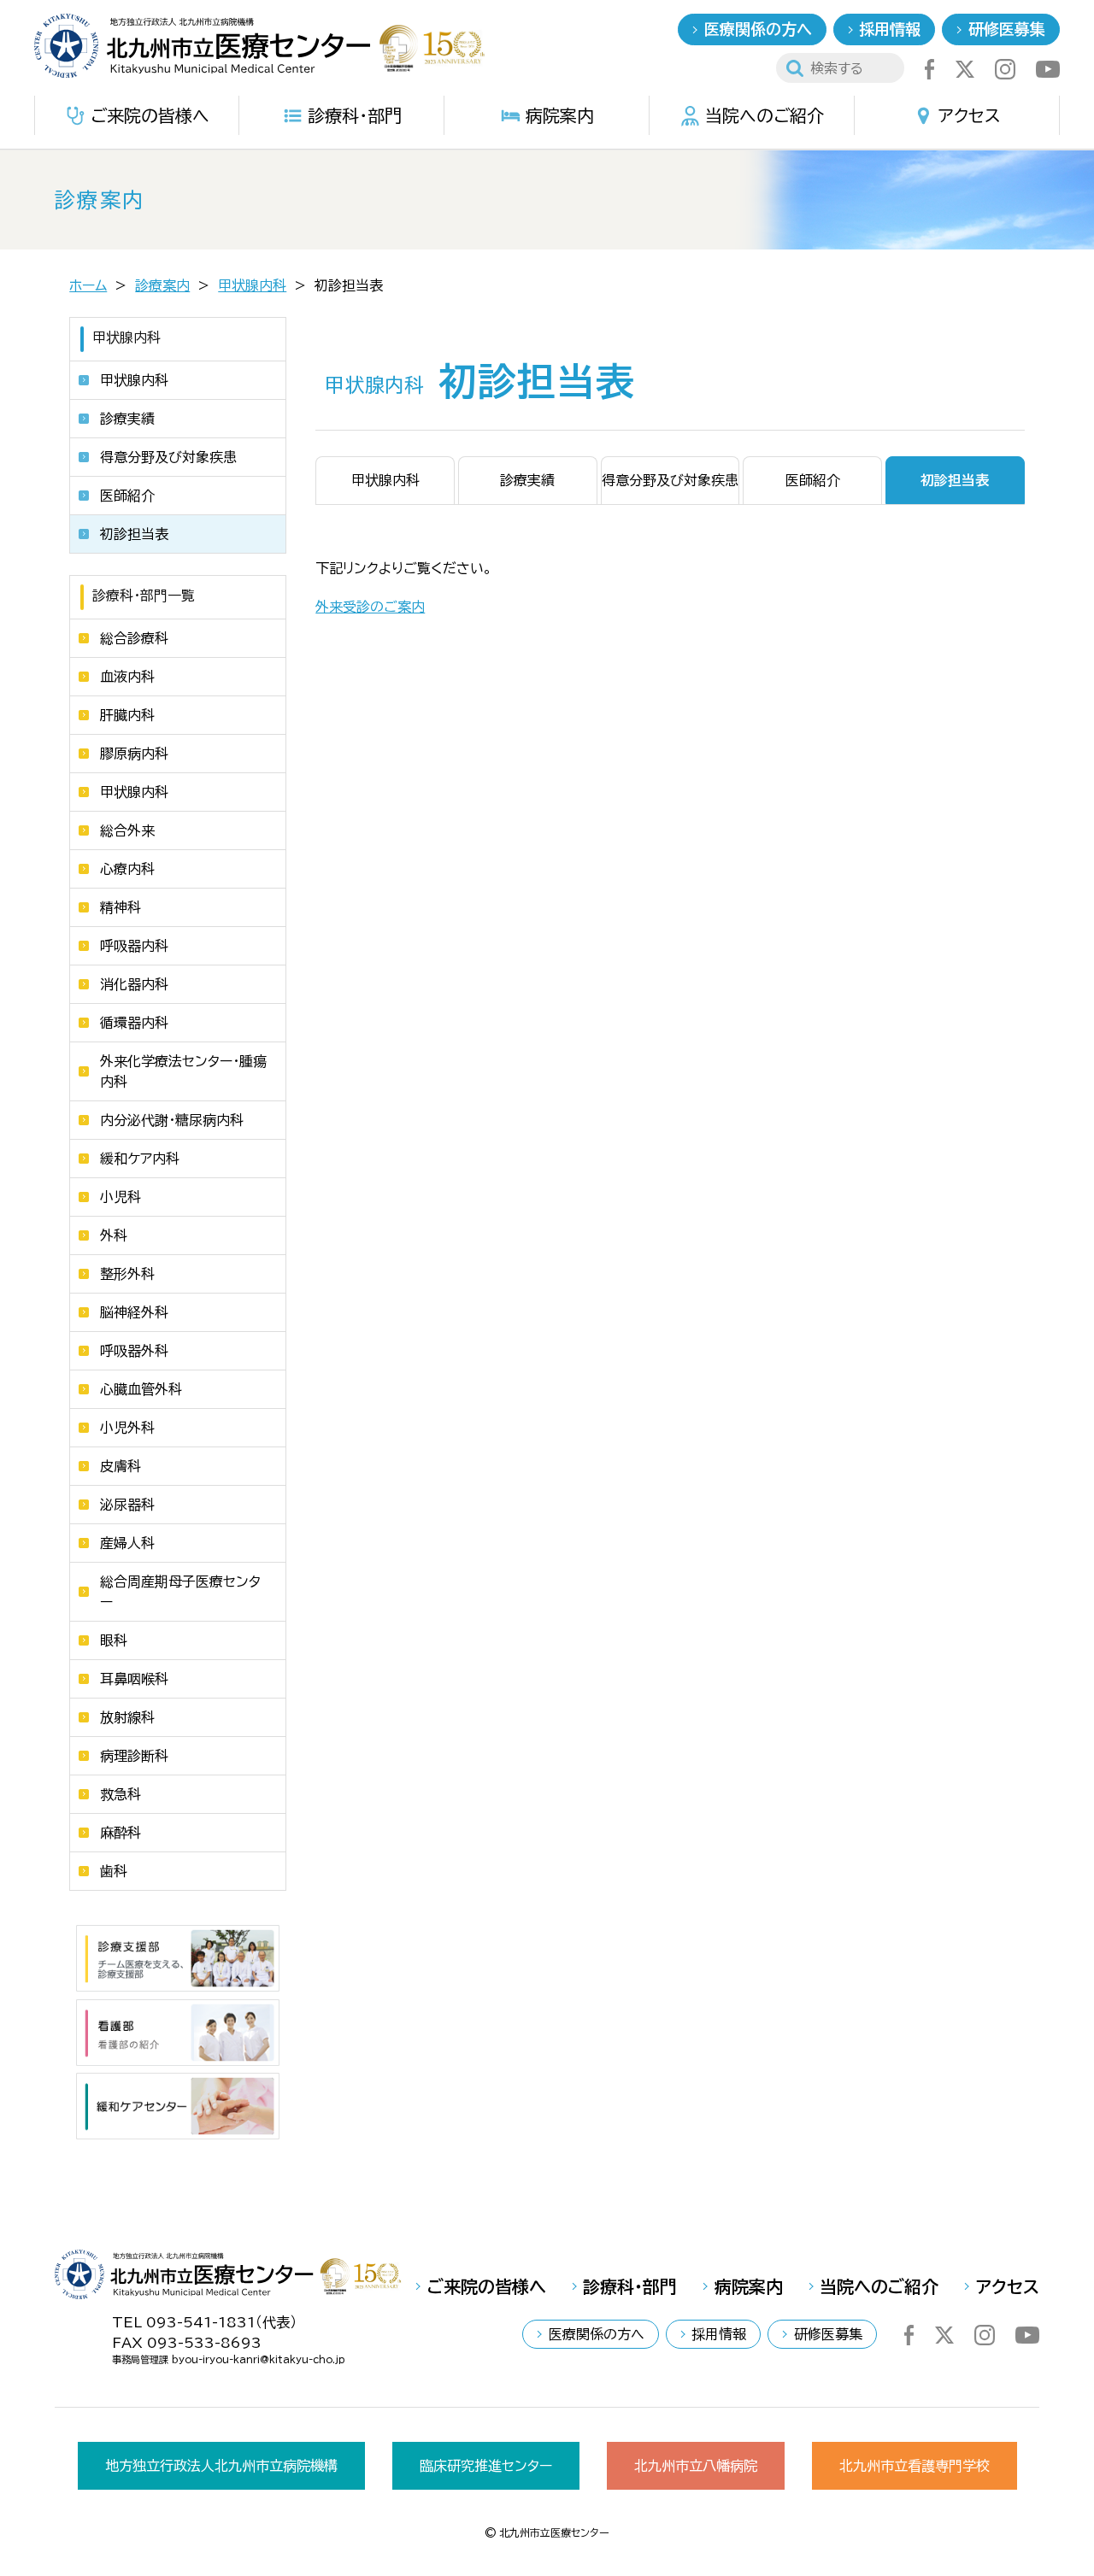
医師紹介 (127, 496)
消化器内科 (134, 984)
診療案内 (162, 285)
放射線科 (127, 1717)
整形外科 (127, 1274)
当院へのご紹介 (765, 115)
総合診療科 (134, 638)
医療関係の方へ (758, 29)
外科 (114, 1235)
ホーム (88, 285)
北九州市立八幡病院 (696, 2466)
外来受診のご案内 (370, 607)
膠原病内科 (134, 754)
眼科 (114, 1640)
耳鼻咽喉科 (134, 1679)
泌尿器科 (127, 1505)
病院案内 (560, 115)
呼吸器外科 (134, 1351)
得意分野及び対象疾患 (168, 457)
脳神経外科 (134, 1312)
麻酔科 (121, 1833)
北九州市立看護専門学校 (915, 2466)
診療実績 (127, 419)
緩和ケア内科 (140, 1159)
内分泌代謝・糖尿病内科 (172, 1120)
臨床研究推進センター (486, 2466)
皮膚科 (121, 1466)
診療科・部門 (355, 115)
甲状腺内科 (252, 285)
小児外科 (127, 1428)
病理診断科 (134, 1756)
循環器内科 (134, 1023)
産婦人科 (127, 1543)
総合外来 (127, 830)
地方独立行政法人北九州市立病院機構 (221, 2466)
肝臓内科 (127, 715)
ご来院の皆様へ (150, 115)
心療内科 (127, 869)
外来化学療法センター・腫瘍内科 (183, 1071)
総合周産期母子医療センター (180, 1592)
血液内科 (127, 677)
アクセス (970, 115)
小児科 (121, 1197)
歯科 (114, 1871)
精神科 (121, 907)
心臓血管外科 (141, 1389)
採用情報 (890, 29)
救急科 (121, 1794)
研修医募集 (1007, 29)
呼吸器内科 (134, 946)
